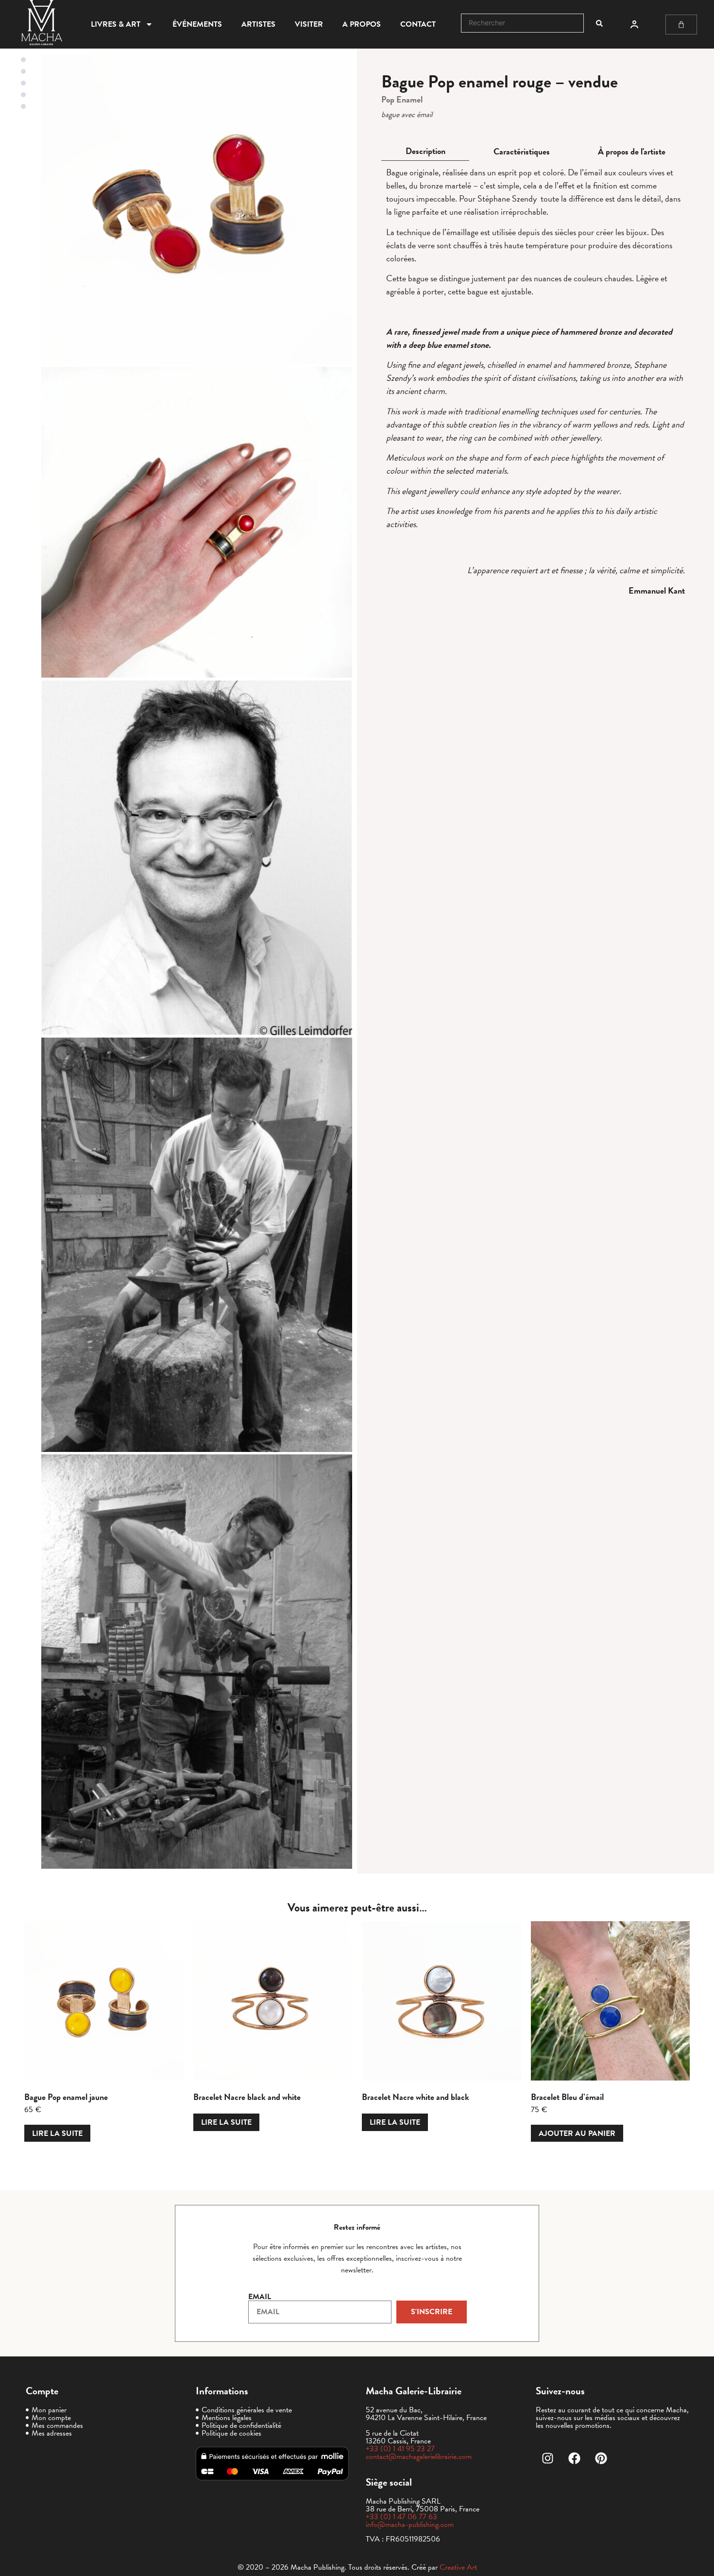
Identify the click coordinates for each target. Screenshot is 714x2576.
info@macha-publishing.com (410, 2525)
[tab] (425, 151)
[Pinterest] (601, 2458)
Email (260, 2297)
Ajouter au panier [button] (577, 2133)
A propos (362, 24)
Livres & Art (116, 24)
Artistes (258, 24)
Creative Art (458, 2567)
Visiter (309, 24)
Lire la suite (57, 2133)
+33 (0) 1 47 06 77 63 (401, 2517)
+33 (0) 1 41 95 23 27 (400, 2449)
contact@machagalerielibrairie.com (419, 2457)
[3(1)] (197, 522)
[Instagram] (548, 2458)
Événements (197, 24)
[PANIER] (681, 25)
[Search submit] (599, 23)
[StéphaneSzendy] (197, 858)
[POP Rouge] (197, 209)
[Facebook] (575, 2458)
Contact (418, 24)
